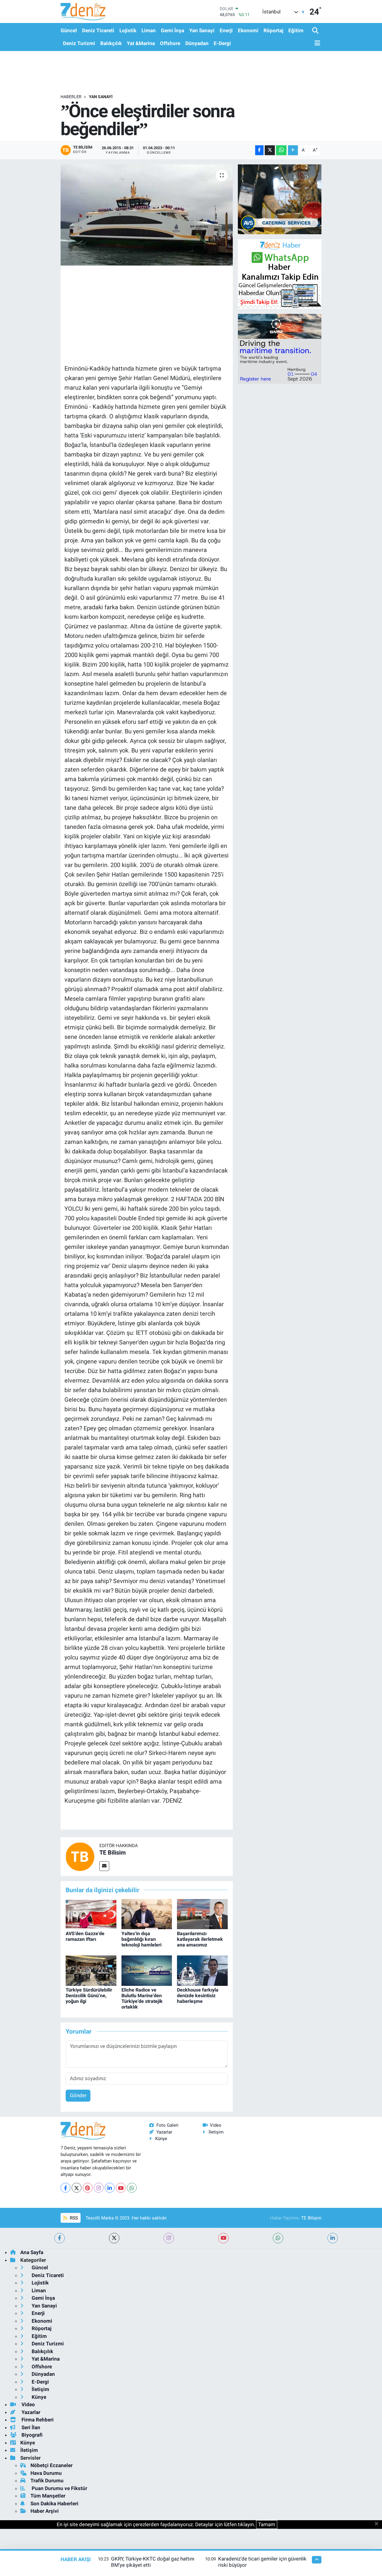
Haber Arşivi (45, 2511)
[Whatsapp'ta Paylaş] (281, 150)
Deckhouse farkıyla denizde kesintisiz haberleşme (198, 1996)
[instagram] (169, 2238)
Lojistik (128, 30)
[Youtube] (121, 2188)
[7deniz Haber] (83, 11)
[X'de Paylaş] (270, 150)
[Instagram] (99, 2188)
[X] (77, 2188)
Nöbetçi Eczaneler (51, 2465)
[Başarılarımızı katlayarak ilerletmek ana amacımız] (202, 1914)
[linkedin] (333, 2238)
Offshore (170, 43)
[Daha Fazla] (293, 150)
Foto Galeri (167, 2125)
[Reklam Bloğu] (280, 199)
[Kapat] (378, 2524)
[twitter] (114, 2238)
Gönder (78, 2095)
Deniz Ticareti (98, 30)
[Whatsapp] (132, 2188)
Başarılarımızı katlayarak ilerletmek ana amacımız (200, 1939)
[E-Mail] (104, 1866)
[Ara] (316, 31)
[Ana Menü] (316, 43)
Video (216, 2125)
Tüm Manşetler (48, 2496)
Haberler (71, 97)
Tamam (267, 2524)
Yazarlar (164, 2132)
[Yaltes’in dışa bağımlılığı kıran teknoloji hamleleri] (147, 1914)
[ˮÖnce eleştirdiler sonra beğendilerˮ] (147, 215)
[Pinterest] (88, 2188)
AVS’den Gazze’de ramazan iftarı (85, 1936)
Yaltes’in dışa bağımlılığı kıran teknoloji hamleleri (141, 1939)
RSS (73, 2218)
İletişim (216, 2132)
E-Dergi (222, 43)
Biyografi (31, 2435)
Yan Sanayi (202, 30)
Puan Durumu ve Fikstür (59, 2488)
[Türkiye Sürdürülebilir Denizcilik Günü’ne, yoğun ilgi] (91, 1970)
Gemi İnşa (172, 30)
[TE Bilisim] (80, 1856)
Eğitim (296, 30)
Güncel (69, 30)
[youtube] (223, 2238)
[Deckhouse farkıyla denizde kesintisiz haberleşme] (202, 1970)
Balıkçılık (111, 43)
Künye (161, 2139)
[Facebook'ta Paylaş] (259, 150)
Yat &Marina (141, 43)
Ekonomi (248, 30)
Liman (149, 30)
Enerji (226, 30)
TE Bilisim (113, 1852)
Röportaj (273, 30)
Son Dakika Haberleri (54, 2503)
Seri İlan (30, 2427)
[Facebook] (66, 2188)
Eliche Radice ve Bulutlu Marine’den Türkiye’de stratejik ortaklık (142, 1999)
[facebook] (60, 2238)
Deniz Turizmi (79, 43)
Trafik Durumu (47, 2481)
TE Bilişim (311, 2218)
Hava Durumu (46, 2473)
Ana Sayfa (32, 2252)
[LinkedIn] (110, 2188)
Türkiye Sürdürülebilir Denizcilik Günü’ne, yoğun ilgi (89, 1996)
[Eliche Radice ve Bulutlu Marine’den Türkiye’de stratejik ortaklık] (147, 1970)
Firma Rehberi (37, 2420)
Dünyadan (197, 43)
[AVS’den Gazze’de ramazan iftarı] (91, 1914)
